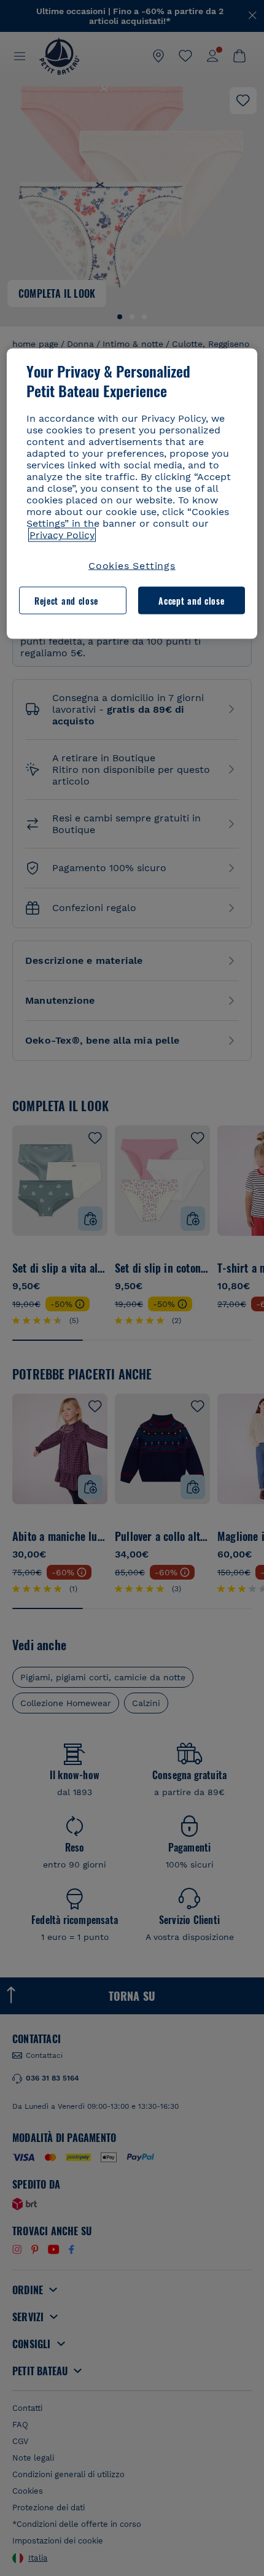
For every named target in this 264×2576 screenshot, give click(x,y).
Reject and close (66, 600)
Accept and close (191, 600)
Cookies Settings (132, 566)
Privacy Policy (62, 535)
